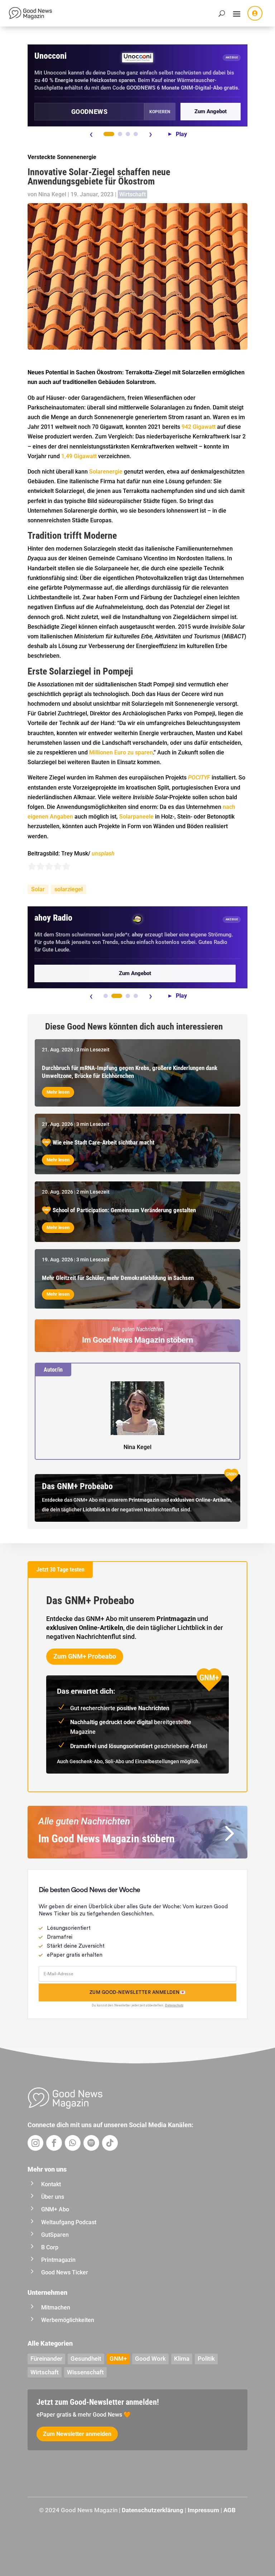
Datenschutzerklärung (153, 2510)
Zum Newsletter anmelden (77, 2434)
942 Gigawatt (199, 427)
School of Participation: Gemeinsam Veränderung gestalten (124, 1210)
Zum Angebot (211, 111)
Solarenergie (106, 472)
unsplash (103, 853)
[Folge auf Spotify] (91, 2143)
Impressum (203, 2510)
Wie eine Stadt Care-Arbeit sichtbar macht (103, 1142)
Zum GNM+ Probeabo (85, 1656)
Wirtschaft (132, 194)
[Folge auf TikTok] (110, 2143)
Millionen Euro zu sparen (121, 752)
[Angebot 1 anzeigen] (109, 134)
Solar (38, 889)
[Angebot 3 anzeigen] (128, 134)
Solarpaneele (136, 817)
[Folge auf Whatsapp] (73, 2143)
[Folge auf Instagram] (35, 2143)
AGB (230, 2510)
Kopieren (160, 112)
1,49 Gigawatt (80, 456)
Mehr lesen (58, 1092)
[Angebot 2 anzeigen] (120, 134)
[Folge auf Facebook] (54, 2143)
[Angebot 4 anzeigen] (136, 134)
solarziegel (69, 889)
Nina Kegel (52, 194)
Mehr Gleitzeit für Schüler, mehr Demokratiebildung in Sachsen (118, 1278)
